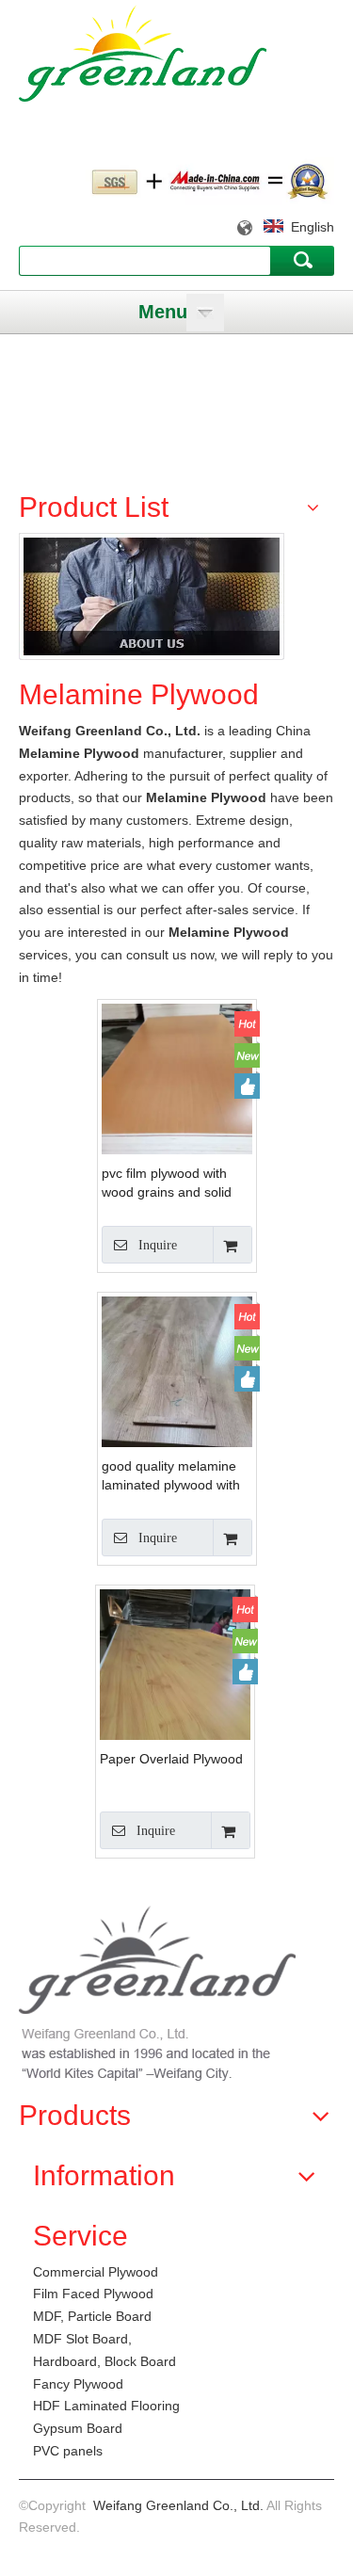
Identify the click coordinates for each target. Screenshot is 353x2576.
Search (303, 260)
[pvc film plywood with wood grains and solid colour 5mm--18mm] (177, 1103)
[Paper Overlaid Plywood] (175, 1688)
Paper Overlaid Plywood (171, 1759)
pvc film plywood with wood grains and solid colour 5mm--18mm (167, 1183)
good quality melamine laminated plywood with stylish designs (171, 1476)
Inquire (158, 1245)
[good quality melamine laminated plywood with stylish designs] (177, 1395)
